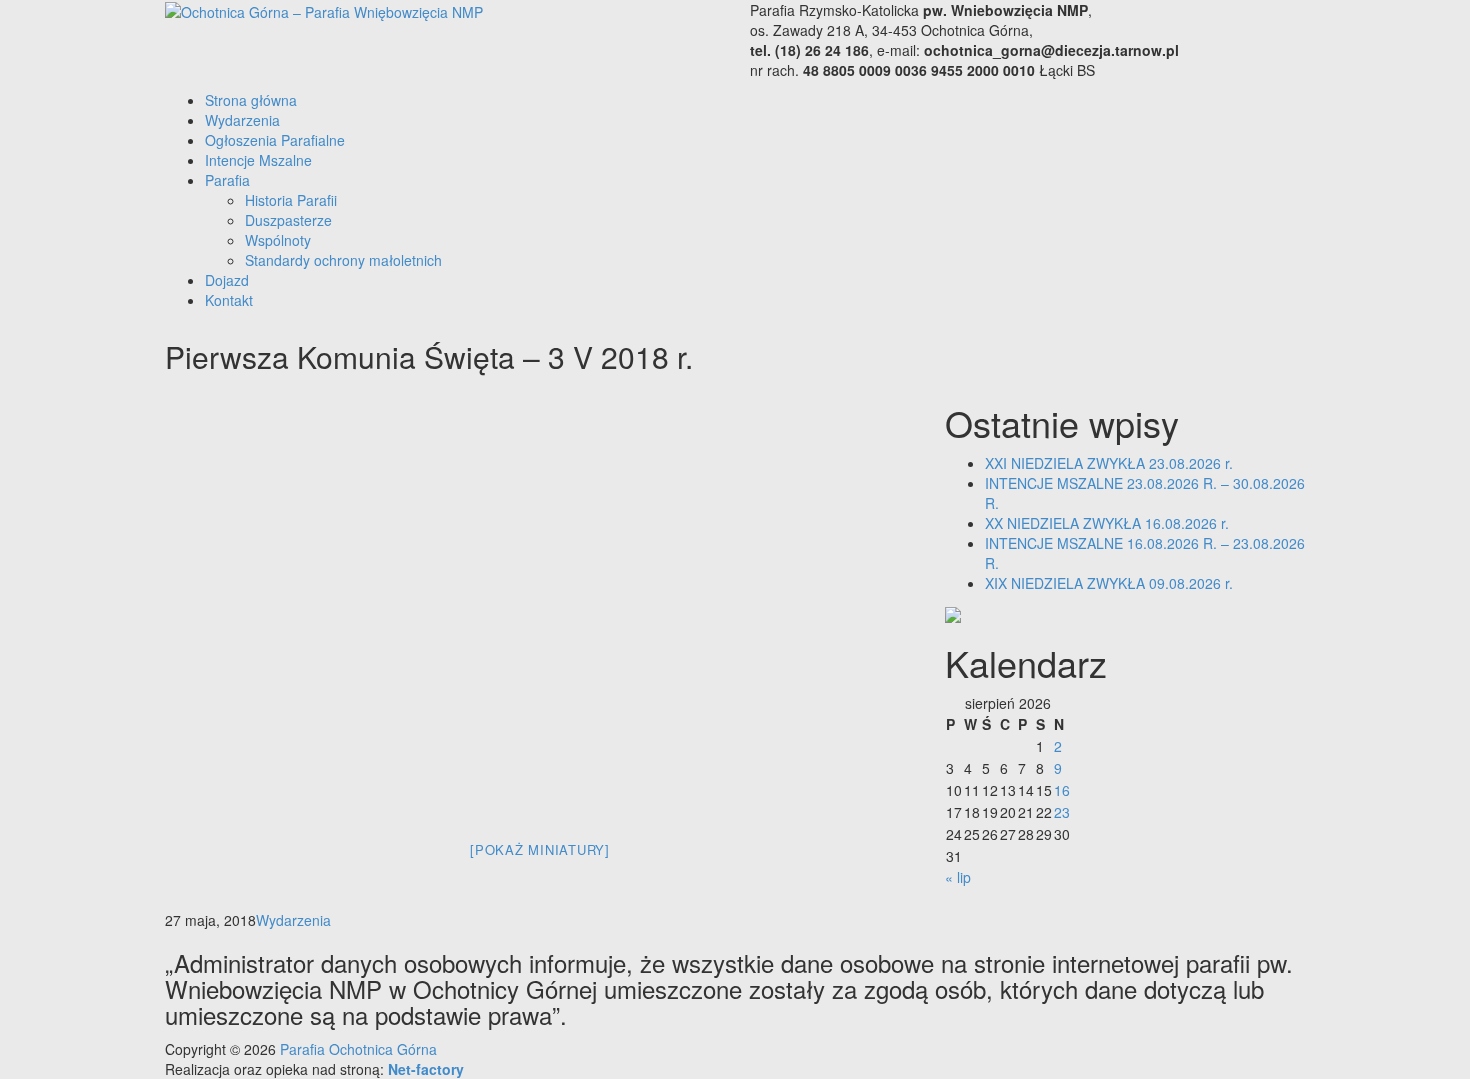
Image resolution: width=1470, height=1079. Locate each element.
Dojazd (227, 280)
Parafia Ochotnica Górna (358, 1049)
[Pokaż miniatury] (540, 849)
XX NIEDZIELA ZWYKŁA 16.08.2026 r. (1107, 523)
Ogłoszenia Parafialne (275, 140)
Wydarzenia (242, 120)
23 (1062, 812)
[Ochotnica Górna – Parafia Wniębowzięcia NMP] (324, 10)
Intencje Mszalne (258, 160)
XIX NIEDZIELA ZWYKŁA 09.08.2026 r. (1109, 583)
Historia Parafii (291, 200)
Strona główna (251, 100)
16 (1062, 790)
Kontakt (229, 300)
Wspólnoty (278, 240)
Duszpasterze (288, 220)
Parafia (227, 180)
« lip (958, 877)
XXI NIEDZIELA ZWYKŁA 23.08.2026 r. (1109, 463)
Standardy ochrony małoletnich (343, 260)
